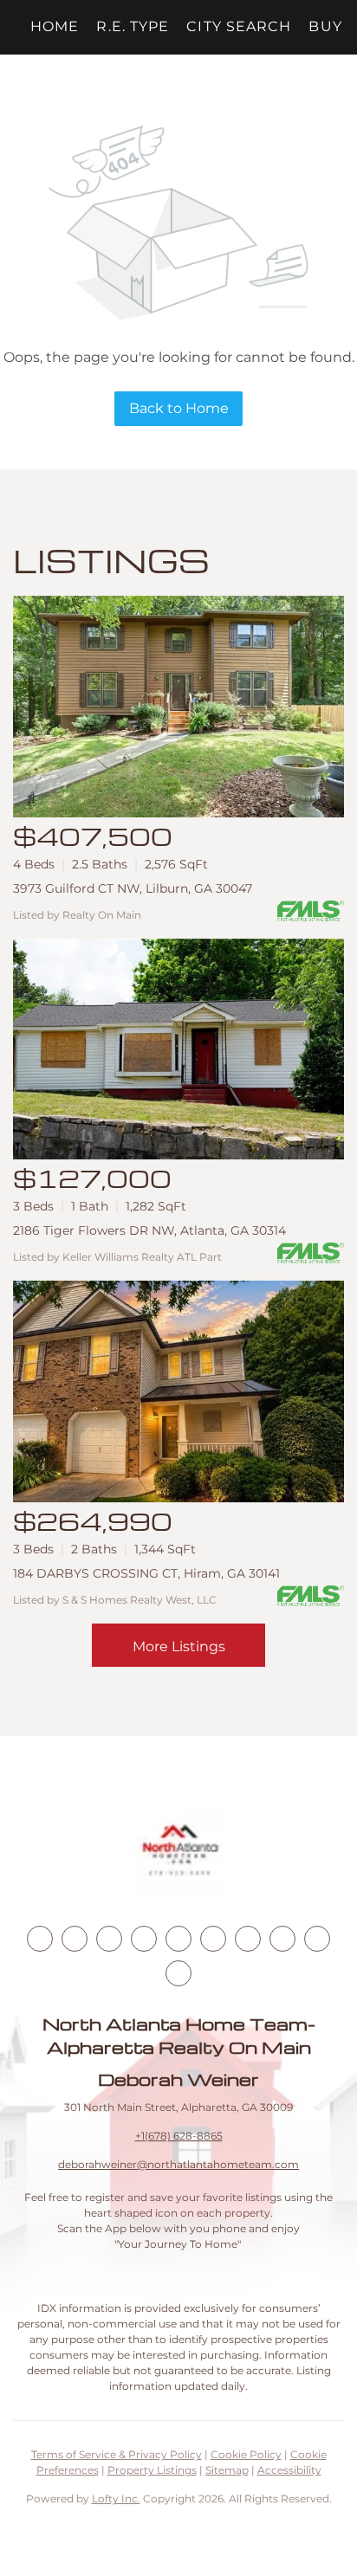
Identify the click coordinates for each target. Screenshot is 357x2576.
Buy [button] (325, 26)
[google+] (178, 1973)
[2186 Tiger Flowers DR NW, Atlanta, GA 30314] (178, 1049)
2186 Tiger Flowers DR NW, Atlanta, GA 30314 (149, 1230)
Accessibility (289, 2470)
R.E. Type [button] (133, 26)
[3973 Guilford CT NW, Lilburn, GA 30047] (178, 707)
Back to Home (179, 408)
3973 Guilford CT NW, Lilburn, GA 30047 (133, 888)
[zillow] (144, 1939)
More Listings (179, 1646)
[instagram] (178, 1939)
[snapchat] (282, 1939)
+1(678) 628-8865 (179, 2136)
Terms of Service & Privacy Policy (117, 2454)
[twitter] (109, 1939)
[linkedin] (75, 1939)
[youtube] (213, 1939)
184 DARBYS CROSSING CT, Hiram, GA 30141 (146, 1573)
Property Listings (152, 2470)
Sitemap (227, 2470)
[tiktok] (248, 1939)
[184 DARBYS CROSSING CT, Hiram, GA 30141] (178, 1391)
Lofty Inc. (116, 2499)
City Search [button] (239, 26)
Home (55, 26)
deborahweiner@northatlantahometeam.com (178, 2164)
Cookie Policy (246, 2454)
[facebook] (40, 1939)
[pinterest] (317, 1939)
